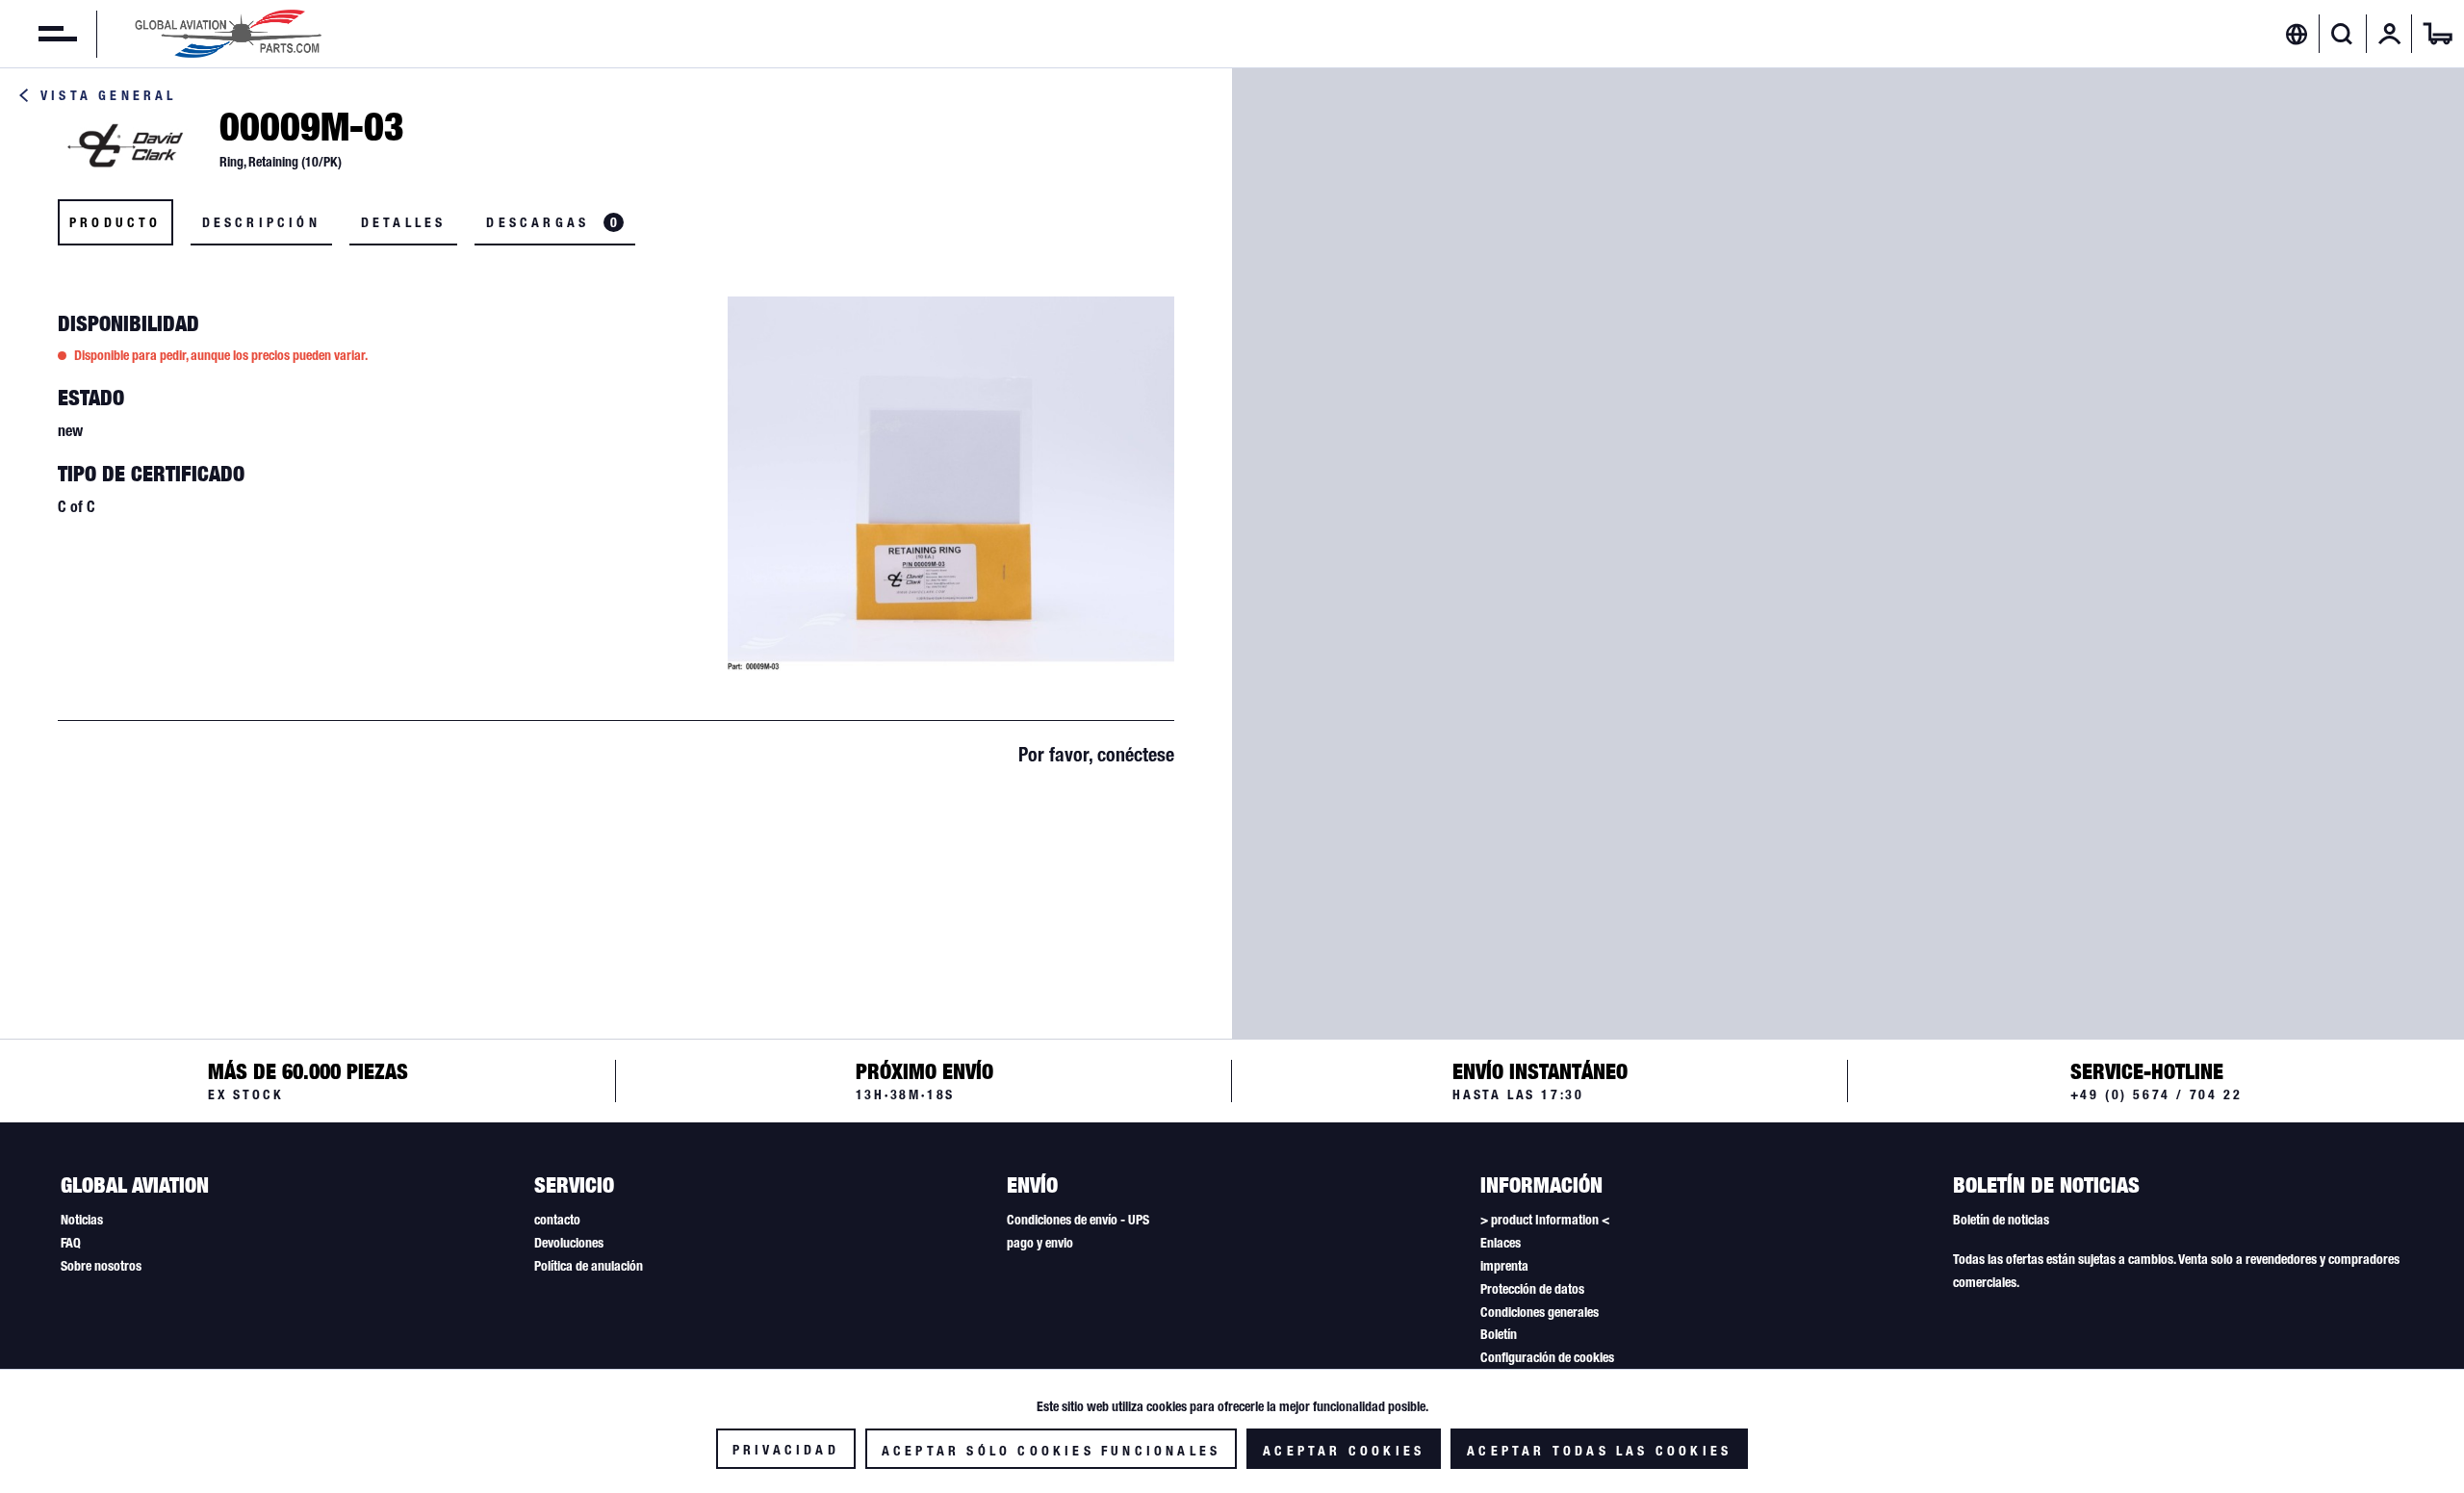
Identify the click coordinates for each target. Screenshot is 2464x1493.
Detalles (404, 222)
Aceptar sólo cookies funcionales (1051, 1451)
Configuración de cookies (1547, 1357)
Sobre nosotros (101, 1266)
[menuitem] (38, 34)
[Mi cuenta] (2390, 34)
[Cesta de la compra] (2438, 34)
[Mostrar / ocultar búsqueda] (2342, 34)
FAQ (71, 1243)
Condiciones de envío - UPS (1078, 1220)
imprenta (1504, 1266)
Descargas (552, 222)
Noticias (82, 1220)
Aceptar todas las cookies (1599, 1451)
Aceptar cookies (1344, 1451)
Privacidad (786, 1450)
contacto (557, 1220)
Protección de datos (1532, 1289)
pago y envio (1040, 1243)
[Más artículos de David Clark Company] (125, 145)
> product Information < (1545, 1220)
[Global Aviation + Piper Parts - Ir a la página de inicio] (228, 34)
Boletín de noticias (2001, 1220)
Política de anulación (589, 1266)
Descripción (261, 222)
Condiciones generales (1540, 1312)
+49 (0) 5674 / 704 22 (2156, 1094)
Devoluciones (569, 1243)
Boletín (1499, 1334)
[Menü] (38, 34)
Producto (115, 222)
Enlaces (1501, 1243)
